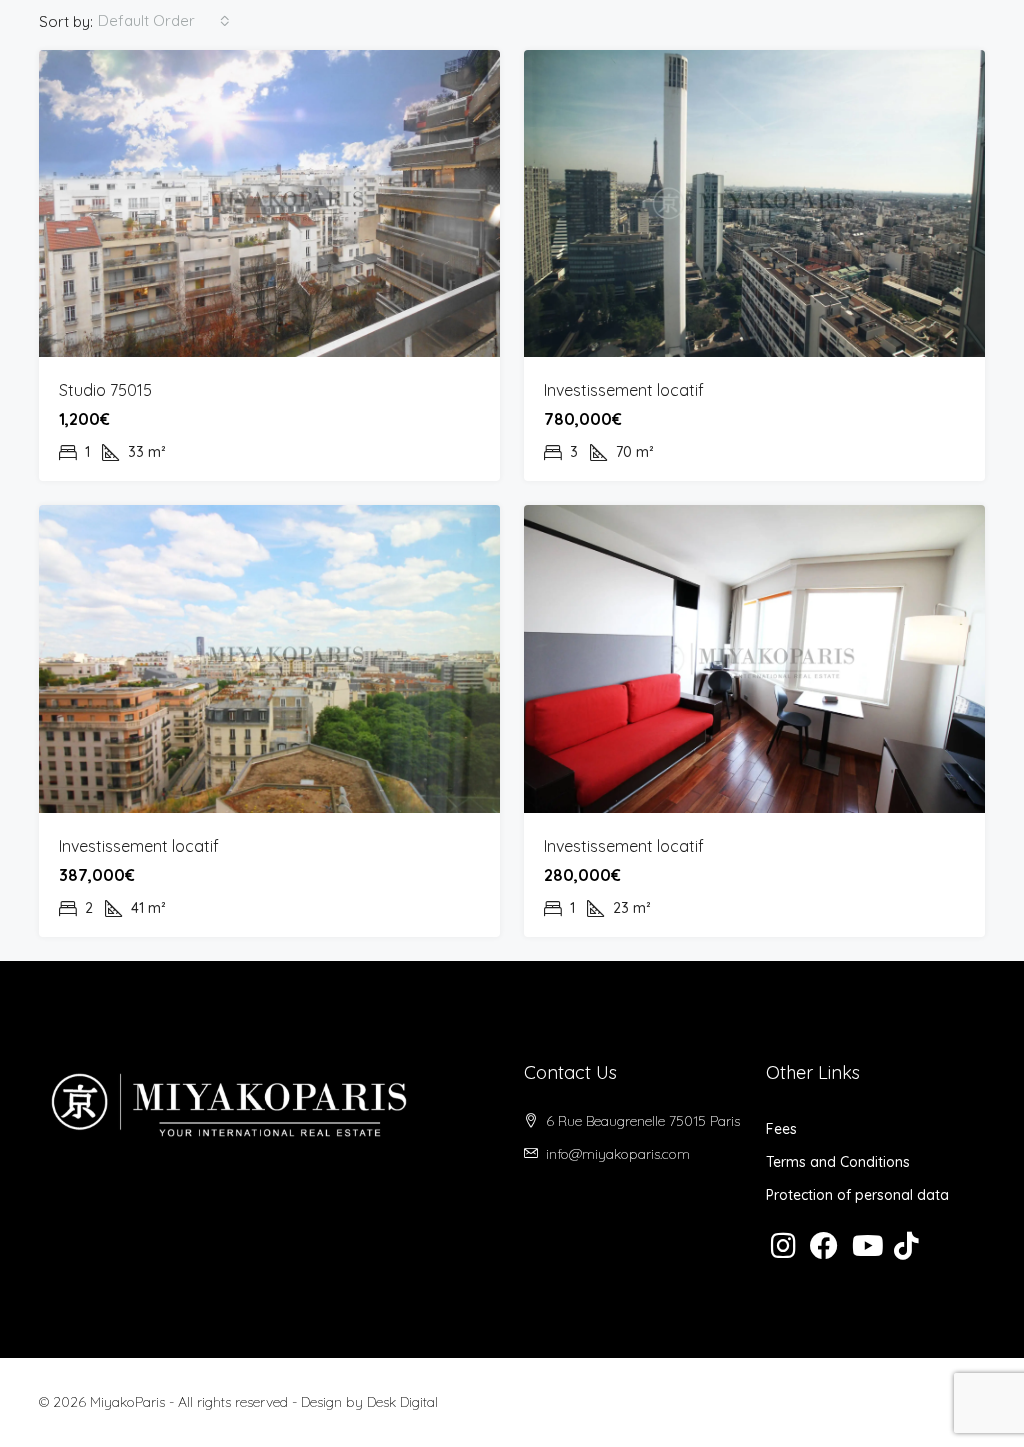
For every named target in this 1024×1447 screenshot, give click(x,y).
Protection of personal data (857, 1195)
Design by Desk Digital (369, 1402)
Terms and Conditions (838, 1162)
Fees (781, 1129)
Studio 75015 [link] (105, 390)
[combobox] (164, 21)
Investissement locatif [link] (624, 390)
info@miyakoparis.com (618, 1154)
